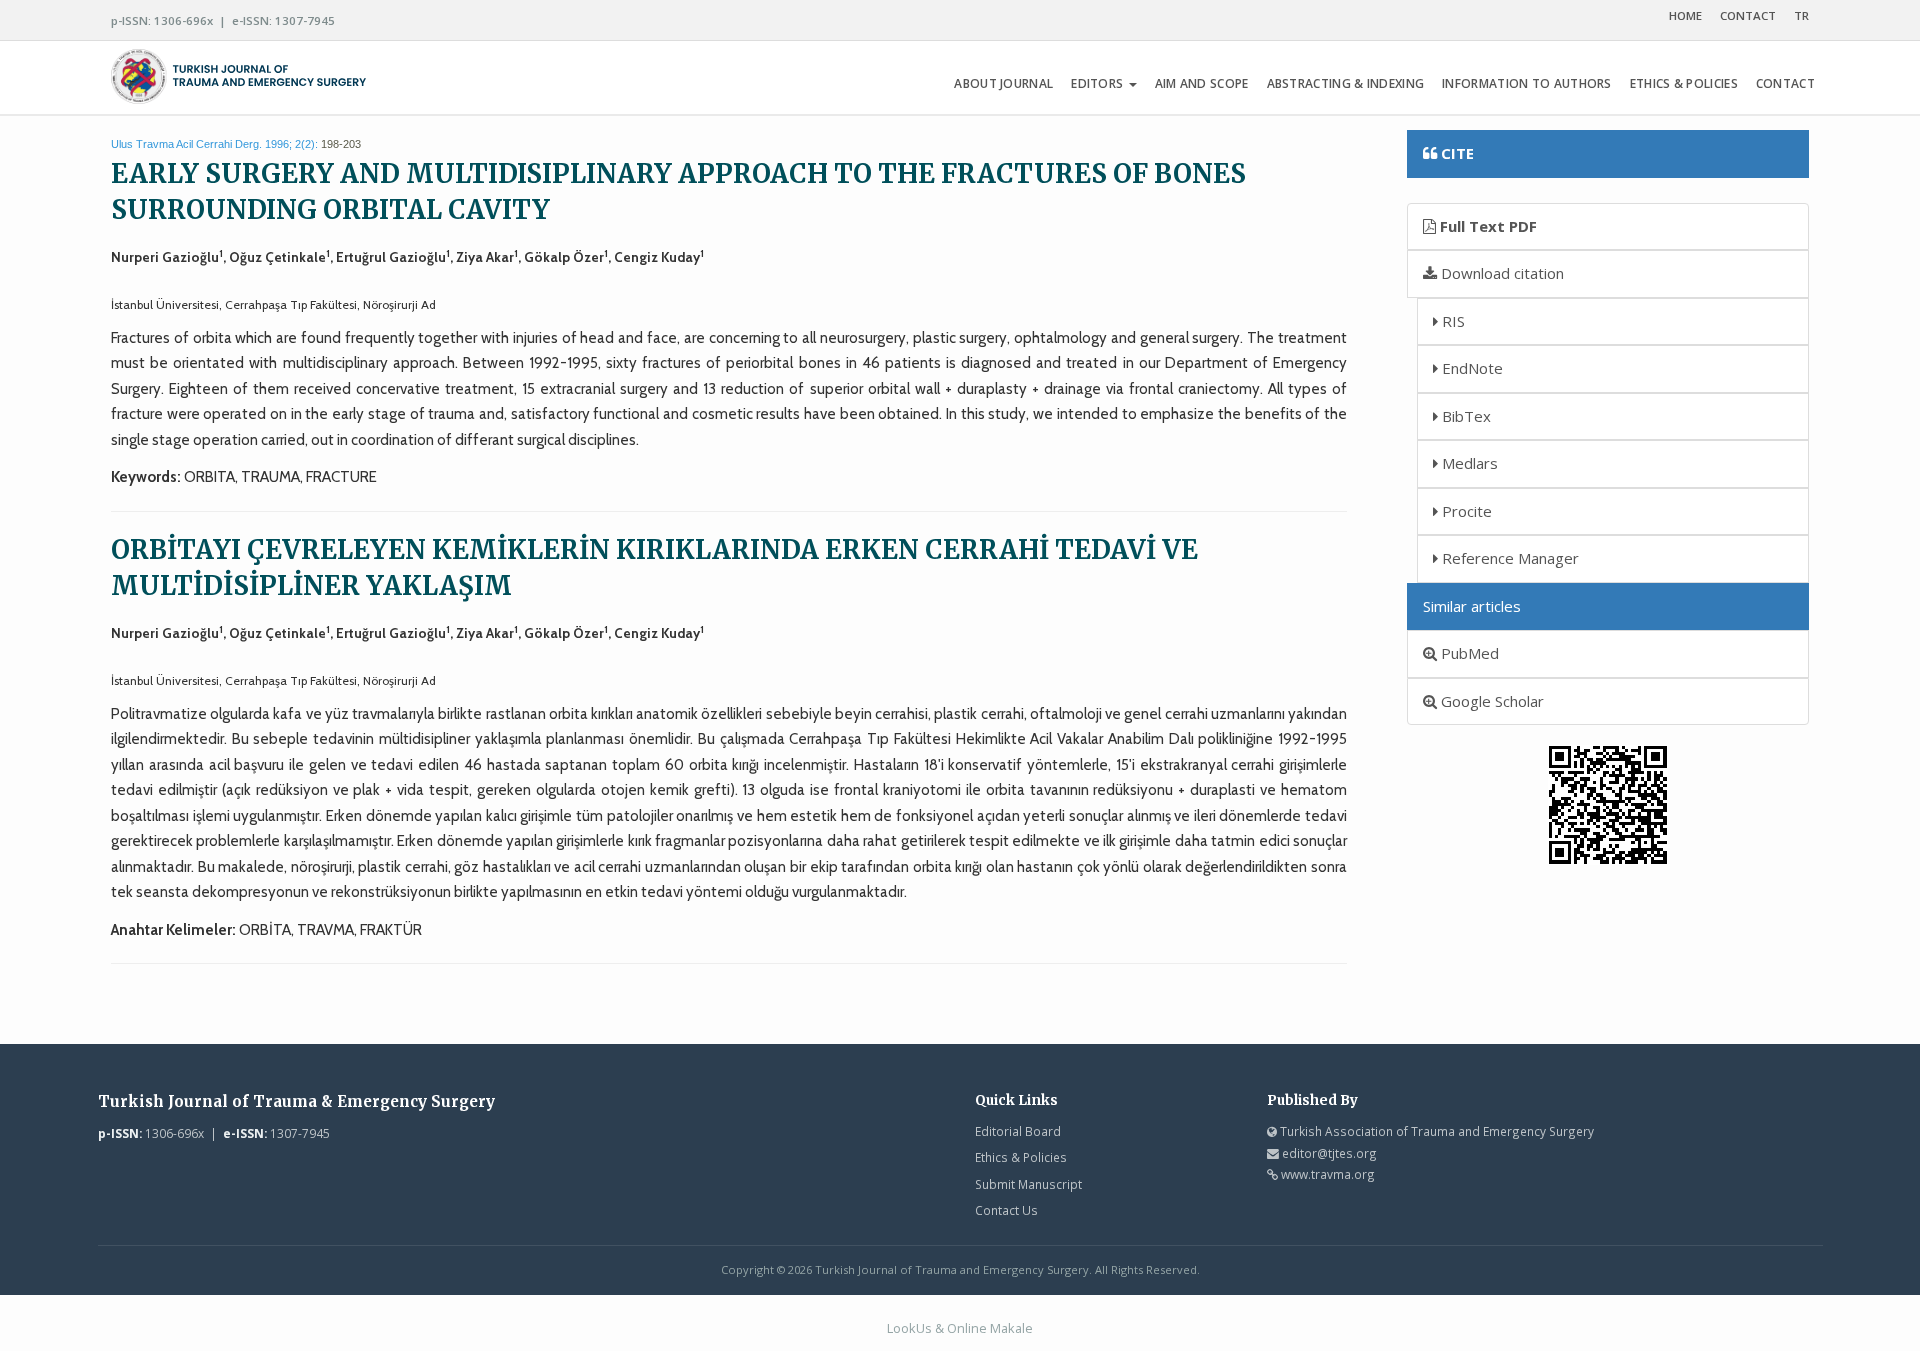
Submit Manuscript (1028, 1184)
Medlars (1468, 463)
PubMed (1468, 653)
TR (1801, 15)
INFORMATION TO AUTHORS (1527, 83)
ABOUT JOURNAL (1003, 83)
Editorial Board (1018, 1131)
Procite (1465, 511)
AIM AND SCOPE (1202, 83)
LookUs (909, 1328)
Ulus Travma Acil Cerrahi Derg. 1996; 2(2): (214, 144)
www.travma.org (1328, 1174)
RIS (1451, 321)
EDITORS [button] (1098, 83)
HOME (1685, 15)
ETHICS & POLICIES (1684, 83)
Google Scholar (1490, 701)
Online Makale (990, 1328)
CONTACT (1748, 15)
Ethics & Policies (1021, 1157)
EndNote (1470, 368)
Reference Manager (1508, 558)
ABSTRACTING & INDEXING (1346, 83)
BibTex (1464, 416)
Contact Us (1006, 1210)
